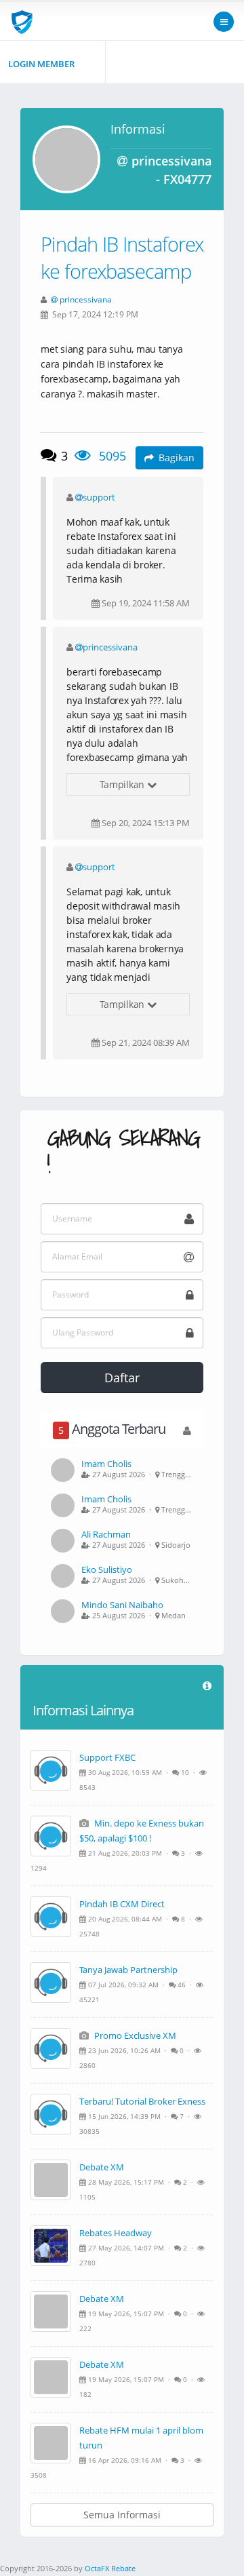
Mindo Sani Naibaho (122, 1605)
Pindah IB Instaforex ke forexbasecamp (122, 257)
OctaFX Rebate (110, 2568)
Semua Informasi (122, 2515)
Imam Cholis (106, 1464)
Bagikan (177, 457)
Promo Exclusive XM (134, 2035)
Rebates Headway (116, 2233)
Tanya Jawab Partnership (128, 1970)
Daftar (122, 1378)
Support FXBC (107, 1757)
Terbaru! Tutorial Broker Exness (142, 2101)
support (99, 497)
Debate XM (102, 2167)
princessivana (86, 299)
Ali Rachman (106, 1534)
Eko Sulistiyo (107, 1569)
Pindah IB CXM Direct (122, 1904)
